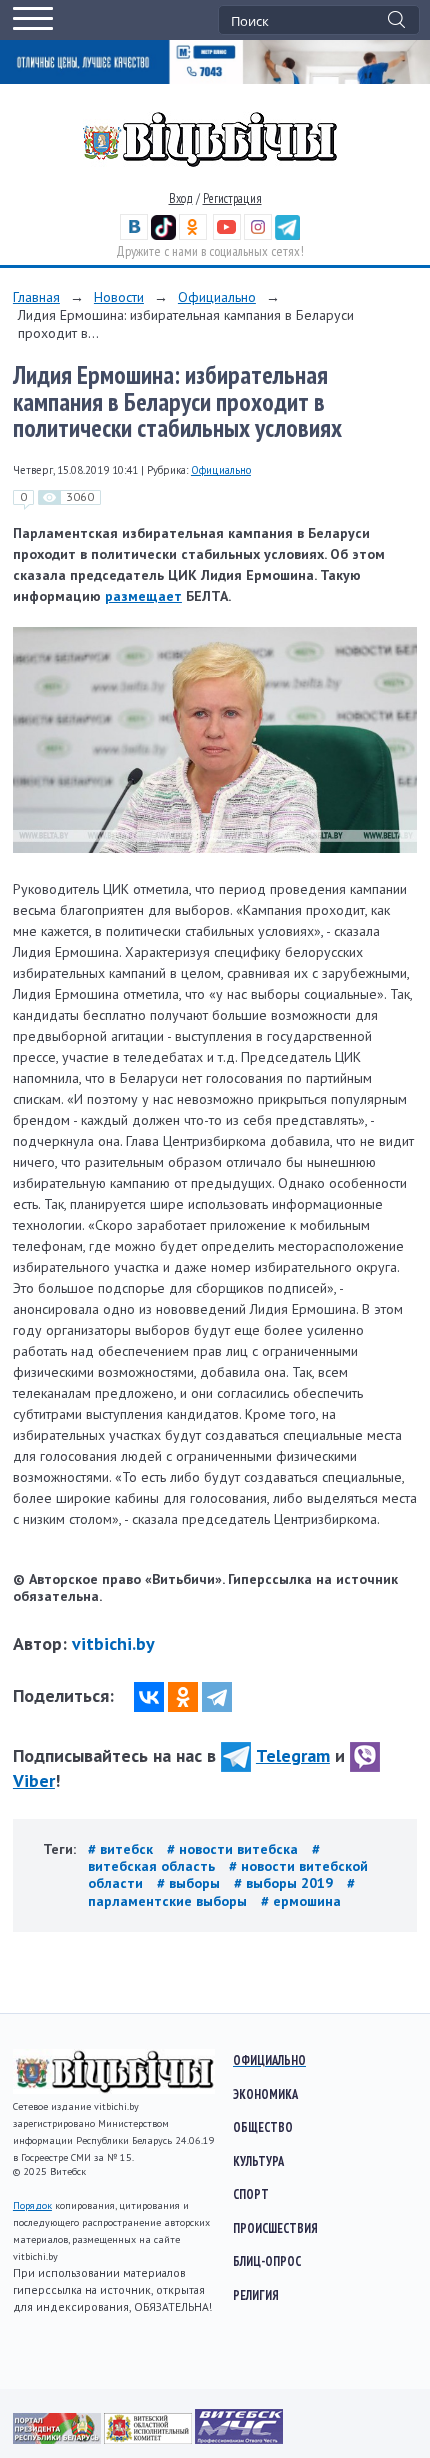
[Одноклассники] (183, 1697)
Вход (181, 198)
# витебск (122, 1849)
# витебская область (204, 1857)
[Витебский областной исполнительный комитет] (149, 2439)
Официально (217, 297)
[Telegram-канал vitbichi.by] (287, 235)
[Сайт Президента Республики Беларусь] (58, 2439)
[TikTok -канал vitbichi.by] (163, 235)
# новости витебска (234, 1849)
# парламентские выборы (221, 1891)
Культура (258, 2161)
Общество (263, 2127)
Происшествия (275, 2228)
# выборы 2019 (285, 1883)
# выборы (190, 1883)
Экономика (265, 2094)
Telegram (293, 1755)
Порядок (32, 2205)
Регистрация (232, 198)
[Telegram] (217, 1697)
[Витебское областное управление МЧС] (239, 2439)
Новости (119, 297)
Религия (256, 2295)
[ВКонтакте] (149, 1697)
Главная (36, 297)
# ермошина (301, 1901)
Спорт (251, 2194)
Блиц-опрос (267, 2261)
